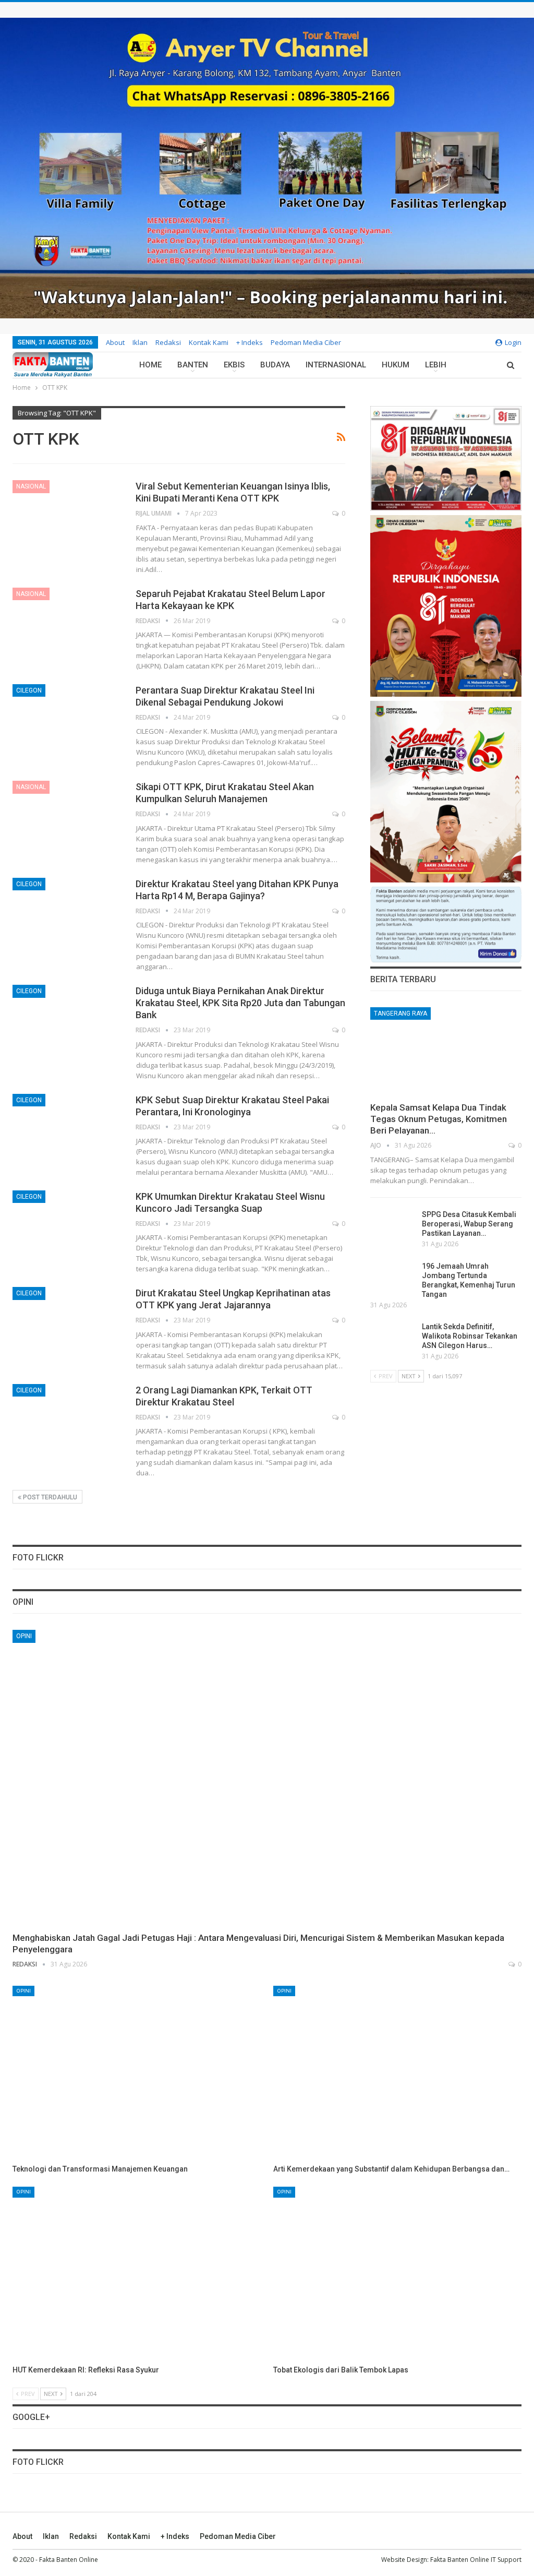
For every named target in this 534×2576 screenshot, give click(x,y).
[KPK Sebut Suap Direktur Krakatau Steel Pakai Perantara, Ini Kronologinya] (67, 1129)
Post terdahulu (49, 1497)
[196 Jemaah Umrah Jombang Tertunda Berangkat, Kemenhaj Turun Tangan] (393, 1278)
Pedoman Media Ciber (306, 342)
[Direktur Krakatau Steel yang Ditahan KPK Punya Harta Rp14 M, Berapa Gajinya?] (67, 913)
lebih (436, 365)
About (115, 342)
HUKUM (396, 365)
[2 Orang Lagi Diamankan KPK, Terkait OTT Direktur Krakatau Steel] (67, 1419)
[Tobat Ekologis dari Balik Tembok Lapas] (397, 2274)
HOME (150, 365)
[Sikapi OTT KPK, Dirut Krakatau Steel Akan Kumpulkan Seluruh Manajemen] (67, 816)
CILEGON (29, 690)
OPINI (24, 1636)
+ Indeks (250, 342)
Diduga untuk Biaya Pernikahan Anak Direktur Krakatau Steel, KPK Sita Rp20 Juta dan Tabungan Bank (240, 1003)
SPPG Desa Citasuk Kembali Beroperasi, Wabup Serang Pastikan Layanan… (469, 1224)
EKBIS (234, 365)
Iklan (140, 342)
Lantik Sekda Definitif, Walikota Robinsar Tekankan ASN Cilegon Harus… (470, 1336)
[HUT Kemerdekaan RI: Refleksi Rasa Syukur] (137, 2274)
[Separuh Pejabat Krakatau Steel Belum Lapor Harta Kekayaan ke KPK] (67, 623)
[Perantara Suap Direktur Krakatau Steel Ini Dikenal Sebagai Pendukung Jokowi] (67, 719)
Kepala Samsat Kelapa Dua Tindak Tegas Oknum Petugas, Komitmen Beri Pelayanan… (439, 1119)
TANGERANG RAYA (400, 1013)
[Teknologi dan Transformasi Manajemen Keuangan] (137, 2073)
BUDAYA (275, 365)
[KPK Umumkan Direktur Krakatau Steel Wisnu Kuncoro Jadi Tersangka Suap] (67, 1225)
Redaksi (168, 342)
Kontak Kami (209, 342)
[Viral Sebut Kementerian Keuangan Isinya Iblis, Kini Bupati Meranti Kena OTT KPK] (67, 515)
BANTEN (193, 365)
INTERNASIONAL (336, 365)
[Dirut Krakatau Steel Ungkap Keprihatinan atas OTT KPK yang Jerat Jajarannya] (67, 1322)
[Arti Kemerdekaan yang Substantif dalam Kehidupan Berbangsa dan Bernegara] (397, 2073)
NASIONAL (31, 486)
